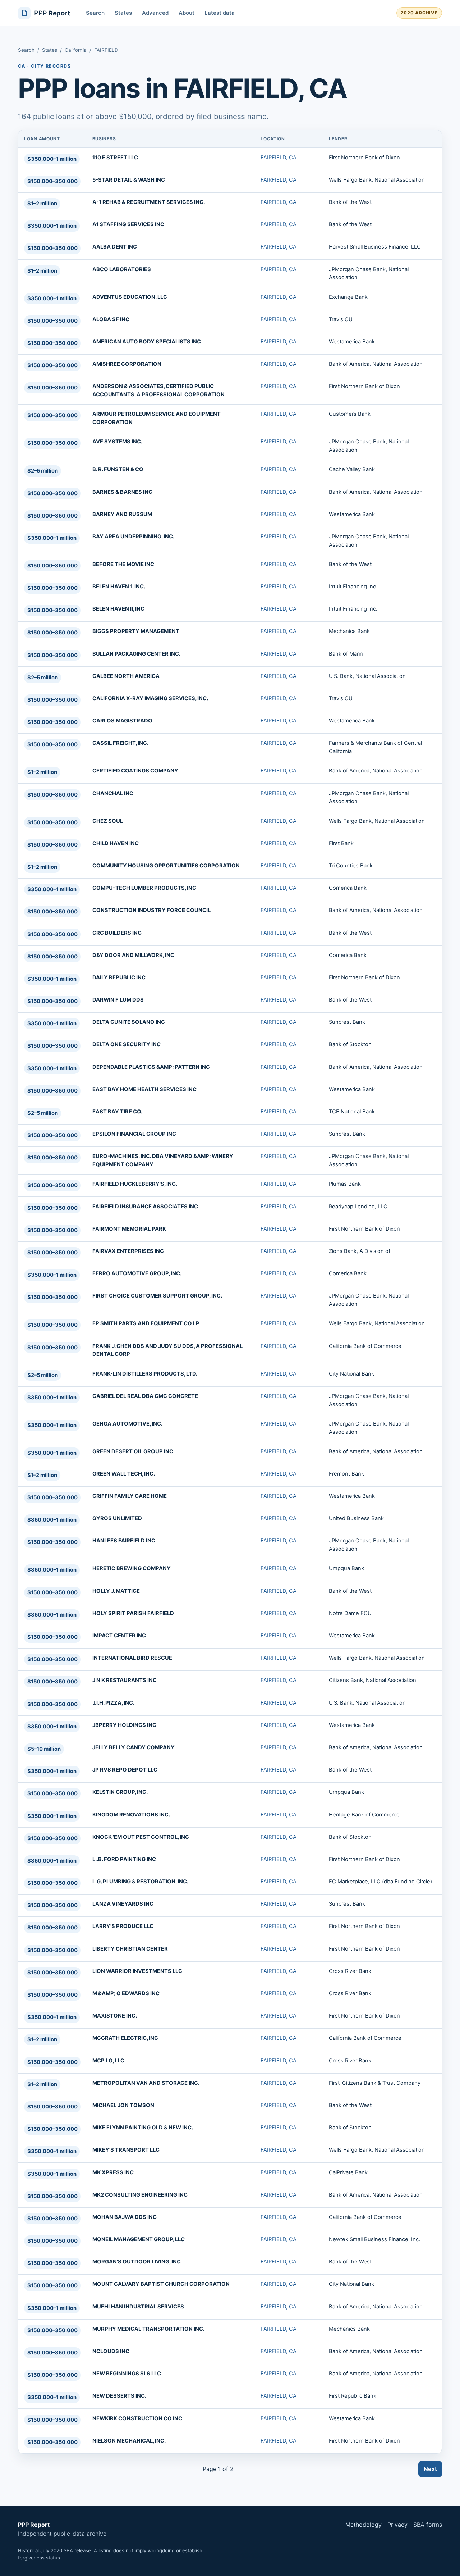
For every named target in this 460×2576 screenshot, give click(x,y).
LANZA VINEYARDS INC (123, 1904)
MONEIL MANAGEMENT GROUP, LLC (139, 2239)
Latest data (220, 13)
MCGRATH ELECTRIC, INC (125, 2038)
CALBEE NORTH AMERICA (126, 676)
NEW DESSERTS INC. (119, 2396)
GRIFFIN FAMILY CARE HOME (130, 1496)
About (187, 13)
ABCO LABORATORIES (122, 269)
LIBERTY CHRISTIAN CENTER (130, 1949)
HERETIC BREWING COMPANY (132, 1568)
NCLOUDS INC (111, 2351)
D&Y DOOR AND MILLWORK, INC (133, 955)
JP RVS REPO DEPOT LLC (125, 1770)
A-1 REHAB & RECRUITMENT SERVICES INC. (149, 202)
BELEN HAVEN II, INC (118, 609)
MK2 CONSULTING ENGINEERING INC (140, 2195)
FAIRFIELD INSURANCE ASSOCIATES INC (145, 1207)
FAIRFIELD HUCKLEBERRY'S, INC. (135, 1184)
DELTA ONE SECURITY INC (126, 1044)
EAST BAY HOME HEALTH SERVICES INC (144, 1089)
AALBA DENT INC (115, 247)
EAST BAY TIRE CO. (117, 1112)
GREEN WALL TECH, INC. (124, 1474)
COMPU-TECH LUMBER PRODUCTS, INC (144, 888)
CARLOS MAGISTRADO (122, 721)
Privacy (397, 2525)
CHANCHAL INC (113, 793)
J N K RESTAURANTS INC (125, 1680)
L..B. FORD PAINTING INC (124, 1859)
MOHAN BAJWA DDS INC (125, 2217)
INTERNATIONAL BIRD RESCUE (132, 1658)
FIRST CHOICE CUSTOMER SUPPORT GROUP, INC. (157, 1296)
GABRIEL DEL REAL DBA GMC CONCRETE (145, 1396)
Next (430, 2469)
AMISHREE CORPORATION (127, 364)
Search (95, 13)
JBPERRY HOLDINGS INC (124, 1725)
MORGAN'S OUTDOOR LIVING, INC (137, 2262)
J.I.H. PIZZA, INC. (113, 1703)
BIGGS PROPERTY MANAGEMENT (136, 631)
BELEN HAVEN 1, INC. (119, 587)
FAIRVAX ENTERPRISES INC (128, 1251)
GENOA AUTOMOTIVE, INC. (127, 1424)
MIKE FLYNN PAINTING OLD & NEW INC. (143, 2128)
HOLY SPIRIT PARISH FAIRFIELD (133, 1613)
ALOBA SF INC (111, 319)
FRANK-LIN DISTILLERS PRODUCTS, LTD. (145, 1374)
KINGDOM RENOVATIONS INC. (131, 1815)
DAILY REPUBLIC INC (119, 977)
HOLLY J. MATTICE (116, 1591)
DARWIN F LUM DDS (118, 1000)
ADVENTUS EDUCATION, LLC (130, 297)
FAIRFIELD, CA (279, 158)
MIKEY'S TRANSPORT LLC (126, 2150)
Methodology (364, 2525)
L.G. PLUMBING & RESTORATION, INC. (140, 1882)
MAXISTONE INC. (115, 2016)
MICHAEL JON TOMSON (123, 2105)
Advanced (155, 13)
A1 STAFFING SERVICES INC (128, 224)
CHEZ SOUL (108, 821)
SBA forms (428, 2525)
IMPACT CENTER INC (119, 1636)
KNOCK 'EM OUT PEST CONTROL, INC (141, 1837)
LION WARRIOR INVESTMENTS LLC (137, 1971)
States (123, 13)
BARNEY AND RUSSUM (122, 514)
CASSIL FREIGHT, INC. (120, 743)
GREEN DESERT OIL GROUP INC (133, 1451)
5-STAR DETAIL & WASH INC (129, 180)
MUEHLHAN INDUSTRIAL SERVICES (138, 2307)
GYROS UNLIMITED (117, 1518)
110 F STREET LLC (115, 158)
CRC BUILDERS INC (117, 933)
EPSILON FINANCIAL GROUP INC (134, 1134)
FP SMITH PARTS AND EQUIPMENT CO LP (146, 1323)
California (76, 50)
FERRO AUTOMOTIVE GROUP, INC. (137, 1273)
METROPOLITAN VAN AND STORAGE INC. (146, 2083)
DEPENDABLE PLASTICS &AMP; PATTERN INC (151, 1067)
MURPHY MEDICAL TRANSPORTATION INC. (148, 2329)
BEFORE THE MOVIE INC (123, 564)
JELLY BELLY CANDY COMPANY (134, 1747)
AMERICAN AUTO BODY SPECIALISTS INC (147, 342)
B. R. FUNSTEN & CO (118, 469)
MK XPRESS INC (113, 2172)
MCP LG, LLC (108, 2061)
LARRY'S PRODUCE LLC (123, 1926)
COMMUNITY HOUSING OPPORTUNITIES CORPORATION (166, 866)
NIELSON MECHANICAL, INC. (129, 2441)
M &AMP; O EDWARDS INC (126, 1993)
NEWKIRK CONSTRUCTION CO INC (137, 2418)
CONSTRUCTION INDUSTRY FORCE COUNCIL (151, 910)
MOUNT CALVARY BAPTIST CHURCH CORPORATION (161, 2284)
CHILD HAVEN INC (116, 843)
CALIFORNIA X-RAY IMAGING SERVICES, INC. (150, 698)
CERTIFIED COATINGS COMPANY (135, 771)
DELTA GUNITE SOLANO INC (129, 1022)
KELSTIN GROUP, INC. (120, 1792)
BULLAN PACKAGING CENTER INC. (136, 654)
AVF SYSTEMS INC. (117, 442)
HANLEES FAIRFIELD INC (124, 1541)
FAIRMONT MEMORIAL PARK (129, 1229)
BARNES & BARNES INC (122, 492)
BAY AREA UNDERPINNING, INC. (133, 537)
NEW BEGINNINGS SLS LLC (127, 2374)
